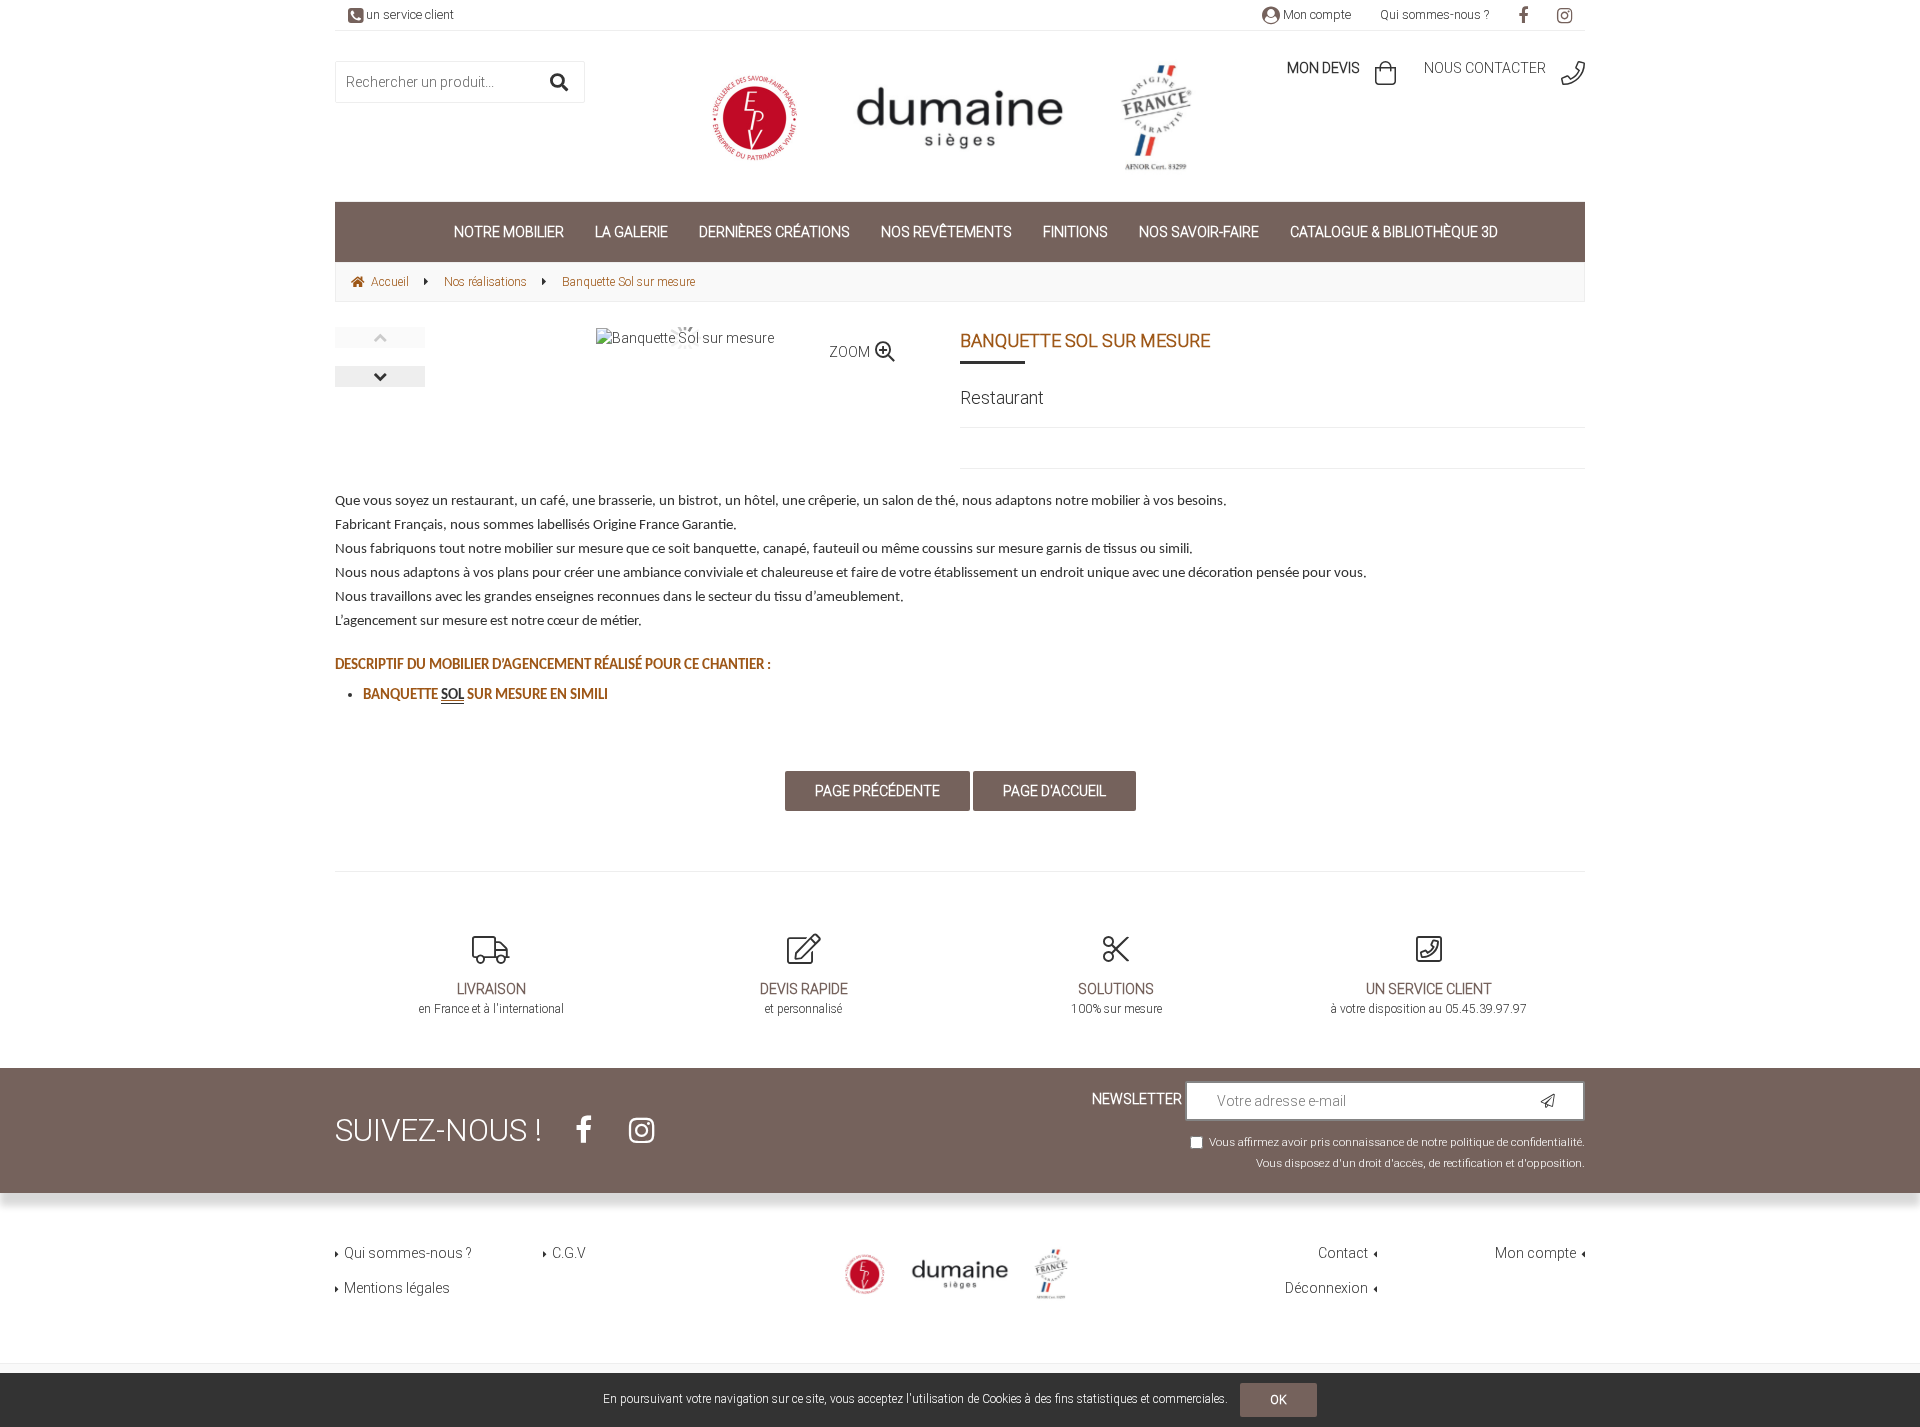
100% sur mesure (1116, 998)
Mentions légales (397, 1288)
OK (1278, 1400)
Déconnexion (1326, 1288)
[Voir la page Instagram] (642, 1130)
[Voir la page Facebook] (583, 1130)
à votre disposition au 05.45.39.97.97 (1429, 998)
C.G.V (569, 1253)
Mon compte (1315, 14)
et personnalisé (804, 998)
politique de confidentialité (1516, 1142)
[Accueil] (960, 118)
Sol (452, 695)
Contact (1343, 1253)
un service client (408, 14)
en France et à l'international (491, 998)
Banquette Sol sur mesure (1085, 340)
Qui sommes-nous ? (1434, 14)
